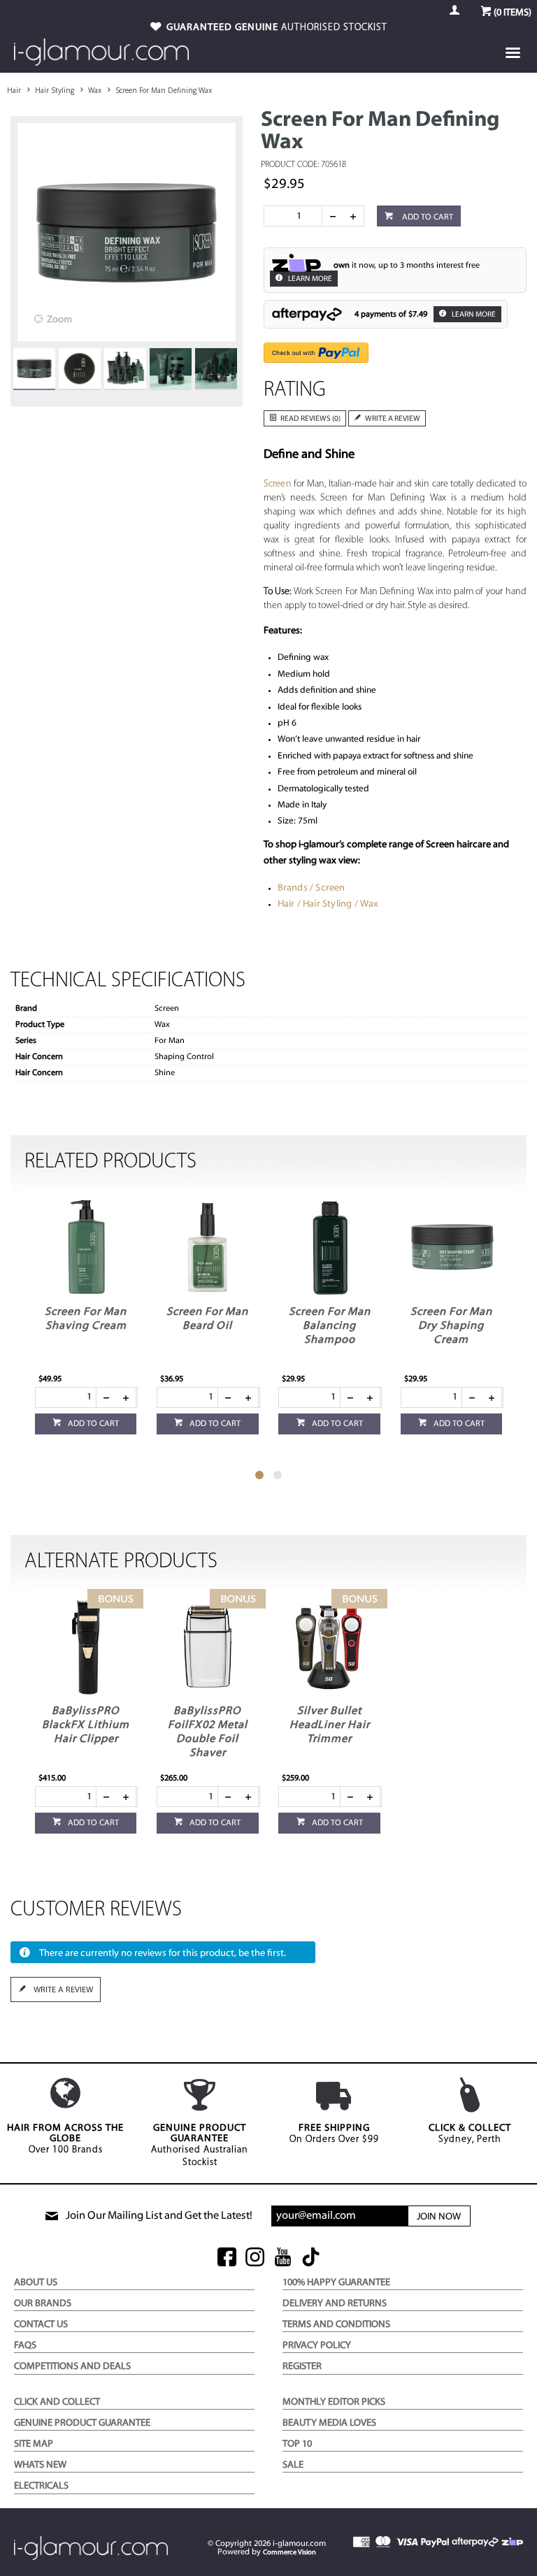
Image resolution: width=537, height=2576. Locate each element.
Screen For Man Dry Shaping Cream (451, 1326)
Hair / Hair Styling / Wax (328, 904)
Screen (278, 484)
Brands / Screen (312, 888)
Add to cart (427, 217)
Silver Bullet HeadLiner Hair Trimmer (330, 1725)
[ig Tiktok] (311, 2258)
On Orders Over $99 (334, 2134)
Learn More (309, 279)
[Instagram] (255, 2258)
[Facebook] (227, 2258)
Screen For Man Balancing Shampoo (330, 1326)
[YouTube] (283, 2258)
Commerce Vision (289, 2553)
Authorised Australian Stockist (200, 2145)
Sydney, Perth (470, 2134)
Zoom (59, 320)
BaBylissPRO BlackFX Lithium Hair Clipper (86, 1725)
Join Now (439, 2217)
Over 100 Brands (65, 2139)
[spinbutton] (296, 216)
